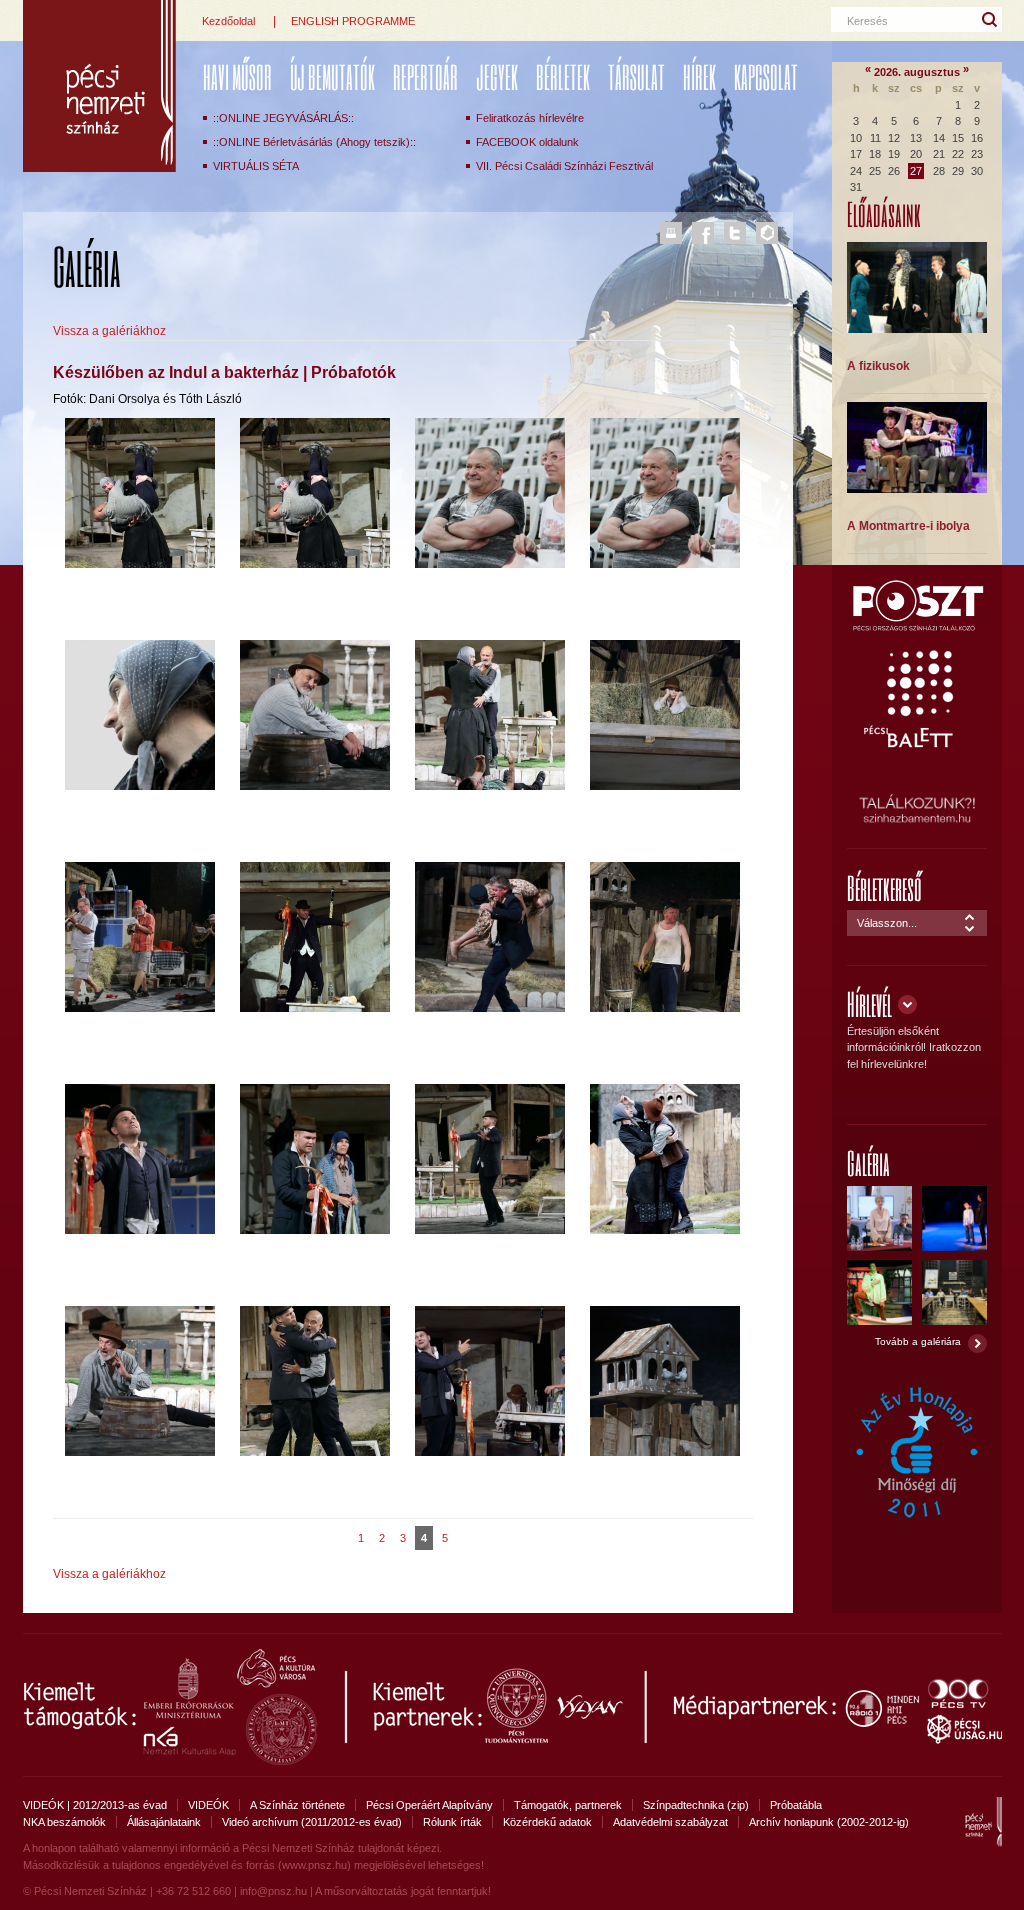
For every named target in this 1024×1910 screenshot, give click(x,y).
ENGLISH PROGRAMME (353, 21)
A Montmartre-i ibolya (908, 526)
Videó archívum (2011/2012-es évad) (312, 1822)
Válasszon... (887, 923)
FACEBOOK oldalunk (527, 142)
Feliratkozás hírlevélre (530, 118)
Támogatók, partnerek (568, 1805)
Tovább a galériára (918, 1341)
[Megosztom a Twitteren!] (735, 233)
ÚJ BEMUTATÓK (332, 76)
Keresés (867, 21)
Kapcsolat (766, 76)
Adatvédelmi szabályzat (670, 1822)
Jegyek (497, 76)
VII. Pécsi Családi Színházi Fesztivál (564, 166)
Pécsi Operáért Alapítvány (429, 1805)
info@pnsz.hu (273, 1891)
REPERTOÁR (425, 76)
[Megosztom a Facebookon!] (703, 233)
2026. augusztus (917, 72)
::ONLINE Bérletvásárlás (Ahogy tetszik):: (314, 142)
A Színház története (297, 1805)
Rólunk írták (452, 1822)
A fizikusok (878, 366)
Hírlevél (869, 1003)
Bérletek (563, 76)
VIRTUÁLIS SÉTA (256, 166)
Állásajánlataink (164, 1822)
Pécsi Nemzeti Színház (99, 86)
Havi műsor (237, 76)
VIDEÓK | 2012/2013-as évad (95, 1805)
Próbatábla (796, 1805)
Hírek (699, 76)
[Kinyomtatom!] (671, 233)
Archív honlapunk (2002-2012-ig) (829, 1822)
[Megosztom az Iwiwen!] (767, 233)
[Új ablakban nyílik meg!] (917, 628)
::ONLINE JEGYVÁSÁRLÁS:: (283, 118)
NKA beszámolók (64, 1822)
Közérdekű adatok (547, 1822)
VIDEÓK (208, 1805)
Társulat (636, 76)
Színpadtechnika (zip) (696, 1805)
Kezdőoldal (228, 21)
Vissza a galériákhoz (109, 331)
